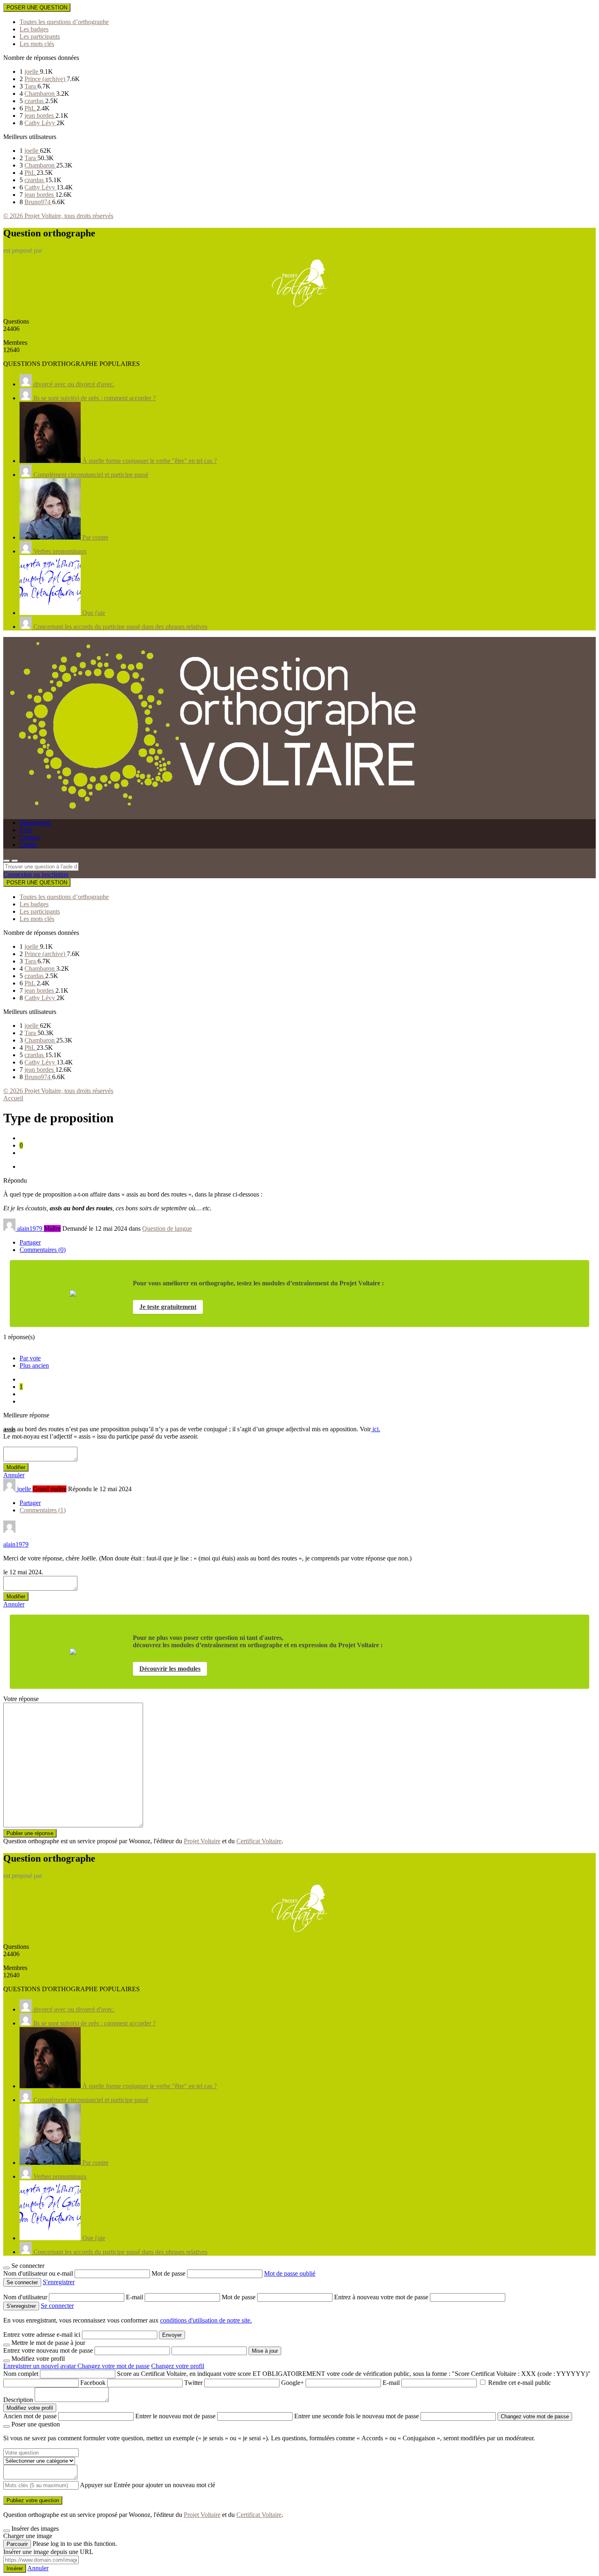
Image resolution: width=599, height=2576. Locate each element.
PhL (31, 108)
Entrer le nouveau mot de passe (175, 2416)
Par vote (30, 1358)
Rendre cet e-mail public (520, 2383)
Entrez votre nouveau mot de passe (48, 2350)
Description (18, 2400)
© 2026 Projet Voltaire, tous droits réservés (58, 216)
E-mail (135, 2297)
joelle (32, 72)
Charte (28, 845)
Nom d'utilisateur (26, 2297)
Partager (30, 1242)
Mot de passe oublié (290, 2273)
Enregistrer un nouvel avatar (40, 2366)
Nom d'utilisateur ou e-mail (39, 2273)
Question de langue (167, 1229)
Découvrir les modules (170, 1669)
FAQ (26, 830)
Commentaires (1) (43, 1510)
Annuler (14, 1475)
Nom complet (21, 2374)
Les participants (40, 36)
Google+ (293, 2383)
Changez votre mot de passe (113, 2366)
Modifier (16, 1467)
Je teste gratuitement (168, 1307)
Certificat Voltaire (259, 1841)
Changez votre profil (178, 2366)
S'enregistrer (59, 2282)
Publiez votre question (33, 2500)
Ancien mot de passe (30, 2416)
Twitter (193, 2383)
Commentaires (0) (43, 1250)
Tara (31, 86)
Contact (30, 837)
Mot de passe (169, 2273)
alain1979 (16, 1544)
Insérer (15, 2568)
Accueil (13, 1098)
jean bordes (40, 116)
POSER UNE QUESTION (37, 8)
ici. (375, 1429)
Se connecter (57, 2306)
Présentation (35, 823)
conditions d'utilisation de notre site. (206, 2320)
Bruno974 (38, 202)
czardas (35, 101)
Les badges (34, 29)
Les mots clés (37, 44)
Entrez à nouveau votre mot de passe (382, 2297)
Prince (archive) (46, 79)
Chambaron (40, 94)
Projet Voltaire (202, 1841)
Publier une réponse (30, 1833)
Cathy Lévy (41, 123)
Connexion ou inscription (36, 874)
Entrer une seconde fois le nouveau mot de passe (357, 2416)
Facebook (93, 2383)
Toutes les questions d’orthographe (64, 22)
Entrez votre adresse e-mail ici (42, 2335)
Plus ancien (34, 1365)
